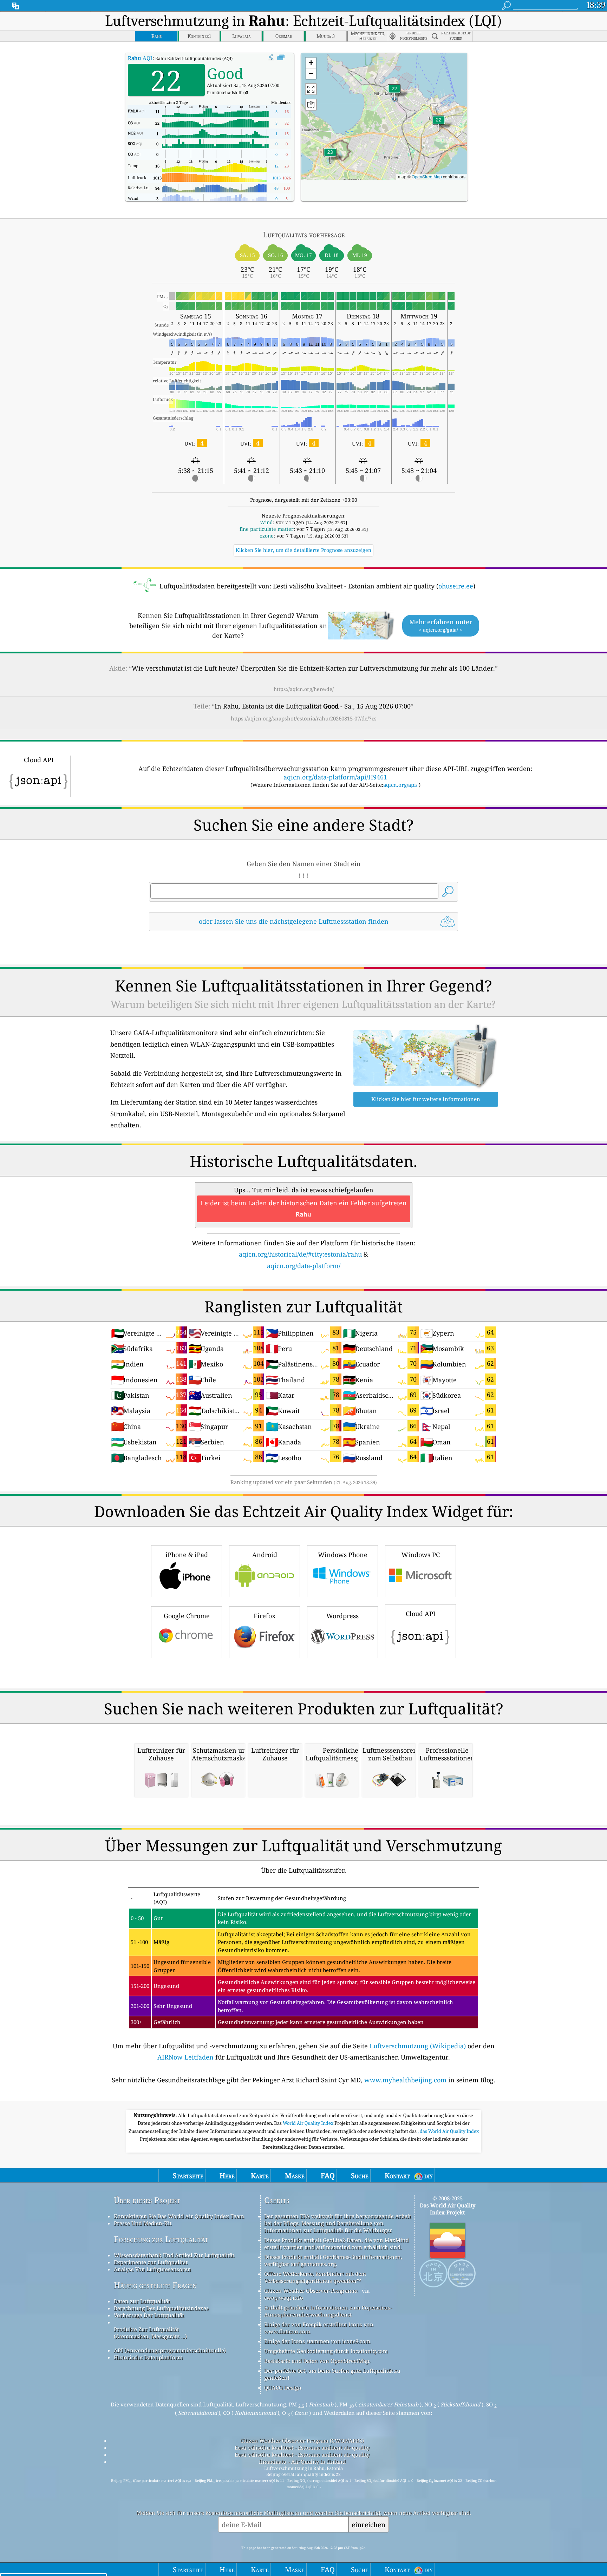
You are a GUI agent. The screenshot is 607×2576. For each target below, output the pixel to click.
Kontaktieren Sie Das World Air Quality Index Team (179, 2216)
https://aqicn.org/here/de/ (304, 689)
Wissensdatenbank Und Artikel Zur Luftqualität (174, 2255)
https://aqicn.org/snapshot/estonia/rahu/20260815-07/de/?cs (304, 718)
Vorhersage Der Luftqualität (149, 2315)
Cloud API (421, 1614)
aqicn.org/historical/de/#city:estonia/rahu (300, 1254)
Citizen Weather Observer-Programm (311, 2291)
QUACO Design (283, 2387)
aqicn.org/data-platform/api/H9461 (335, 777)
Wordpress (342, 1616)
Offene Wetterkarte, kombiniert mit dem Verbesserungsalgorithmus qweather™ (315, 2277)
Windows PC (421, 1555)
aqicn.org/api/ (400, 785)
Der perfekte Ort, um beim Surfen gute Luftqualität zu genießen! (332, 2374)
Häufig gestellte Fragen (155, 2285)
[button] (330, 156)
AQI (140, 58)
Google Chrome (187, 1616)
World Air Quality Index (309, 2123)
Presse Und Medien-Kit (143, 2223)
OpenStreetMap (427, 176)
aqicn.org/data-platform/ (304, 1266)
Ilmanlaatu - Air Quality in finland (302, 2462)
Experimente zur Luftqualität (151, 2262)
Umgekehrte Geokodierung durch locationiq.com (326, 2351)
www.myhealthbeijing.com (405, 2080)
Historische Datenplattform (148, 2357)
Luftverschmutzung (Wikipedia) (418, 2046)
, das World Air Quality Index (448, 2131)
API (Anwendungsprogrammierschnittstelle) (170, 2350)
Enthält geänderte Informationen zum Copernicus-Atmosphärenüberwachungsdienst (328, 2311)
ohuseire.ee (456, 586)
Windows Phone (343, 1555)
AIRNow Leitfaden (185, 2057)
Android (265, 1555)
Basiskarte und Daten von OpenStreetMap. (317, 2361)
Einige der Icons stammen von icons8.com (317, 2341)
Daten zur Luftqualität (142, 2301)
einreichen (368, 2525)
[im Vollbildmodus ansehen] (281, 58)
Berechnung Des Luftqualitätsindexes (161, 2308)
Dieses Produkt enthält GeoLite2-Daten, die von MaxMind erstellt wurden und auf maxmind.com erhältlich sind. (337, 2244)
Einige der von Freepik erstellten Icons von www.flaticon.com (319, 2328)
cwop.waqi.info (284, 2298)
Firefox (265, 1616)
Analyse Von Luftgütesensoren (152, 2269)
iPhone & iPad (187, 1555)
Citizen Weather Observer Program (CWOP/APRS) (302, 2440)
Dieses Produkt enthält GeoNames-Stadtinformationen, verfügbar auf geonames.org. (333, 2260)
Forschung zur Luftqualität (161, 2239)
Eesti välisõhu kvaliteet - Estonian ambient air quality (302, 2447)
